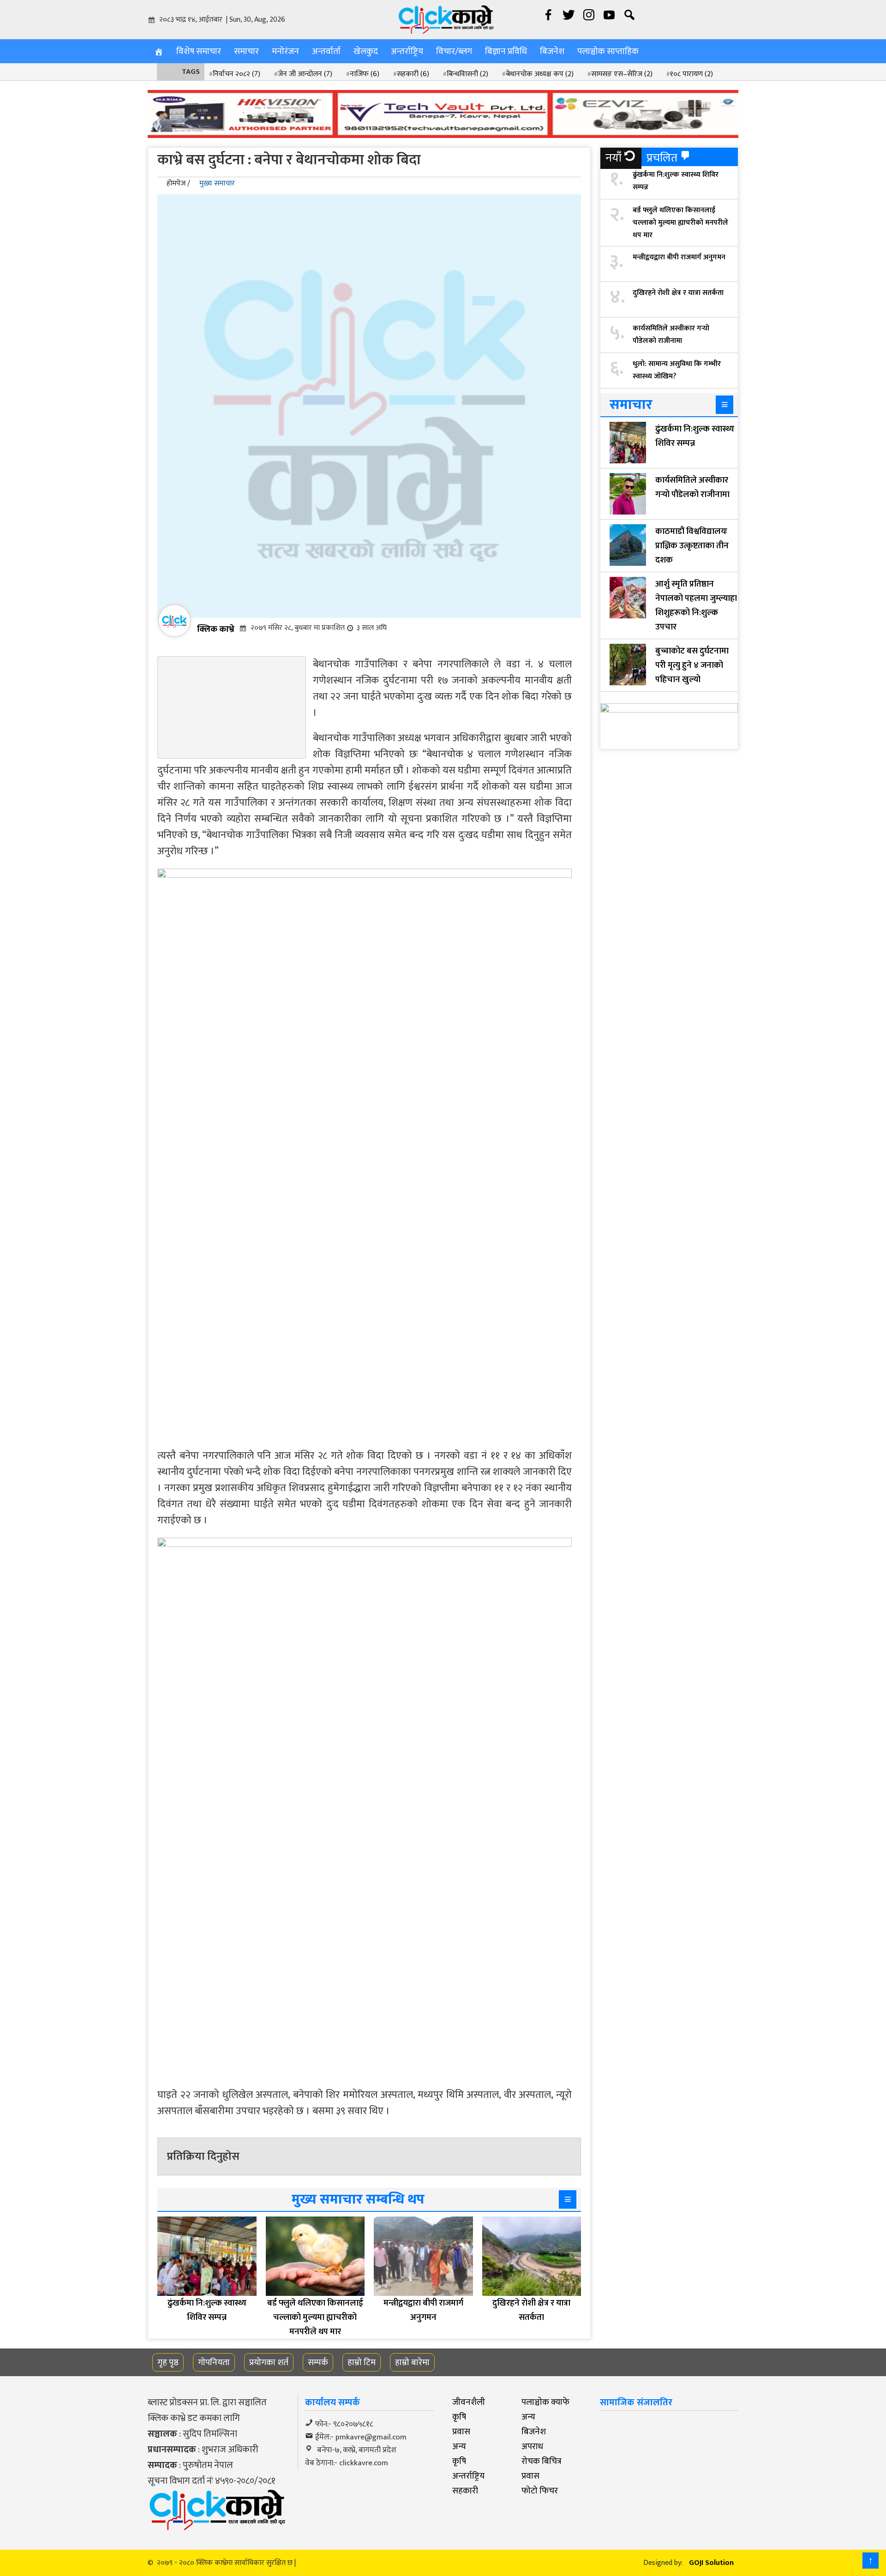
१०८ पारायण (691, 74)
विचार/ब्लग (454, 51)
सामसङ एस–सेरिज (622, 74)
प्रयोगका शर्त (269, 2362)
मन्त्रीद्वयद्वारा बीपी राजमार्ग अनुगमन (679, 257)
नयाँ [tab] (614, 158)
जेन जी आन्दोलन (305, 74)
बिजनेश (552, 51)
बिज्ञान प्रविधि (506, 51)
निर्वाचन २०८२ (236, 74)
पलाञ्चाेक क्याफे (545, 2402)
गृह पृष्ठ (168, 2362)
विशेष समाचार (199, 51)
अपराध (532, 2446)
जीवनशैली (469, 2402)
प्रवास (461, 2432)
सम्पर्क (318, 2362)
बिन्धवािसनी (467, 74)
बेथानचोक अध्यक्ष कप (540, 74)
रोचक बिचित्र (542, 2461)
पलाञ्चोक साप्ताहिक (608, 51)
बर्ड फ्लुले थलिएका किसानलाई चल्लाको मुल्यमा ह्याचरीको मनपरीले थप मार (680, 223)
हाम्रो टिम (362, 2362)
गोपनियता (214, 2362)
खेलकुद (366, 51)
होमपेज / (178, 183)
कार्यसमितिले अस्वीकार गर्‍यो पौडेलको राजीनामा (671, 335)
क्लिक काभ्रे (216, 629)
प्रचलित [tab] (662, 158)
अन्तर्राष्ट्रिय (407, 51)
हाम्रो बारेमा (412, 2362)
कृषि (459, 2417)
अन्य (528, 2417)
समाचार (246, 51)
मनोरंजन (285, 51)
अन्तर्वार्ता (326, 51)
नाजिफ (365, 74)
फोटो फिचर (540, 2491)
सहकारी (413, 74)
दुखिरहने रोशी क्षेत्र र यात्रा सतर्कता (678, 293)
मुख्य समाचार (217, 183)
